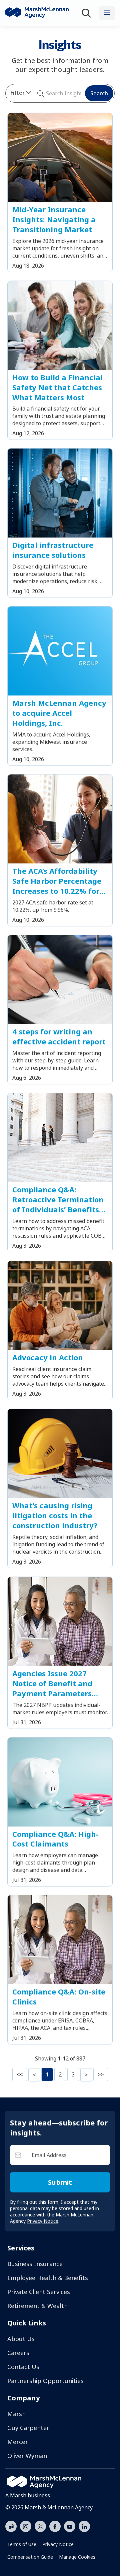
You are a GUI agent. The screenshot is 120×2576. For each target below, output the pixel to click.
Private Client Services (39, 2292)
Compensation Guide (30, 2557)
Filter (17, 93)
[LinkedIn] (84, 2526)
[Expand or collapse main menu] (107, 13)
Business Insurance (35, 2264)
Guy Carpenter (28, 2428)
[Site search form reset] (45, 93)
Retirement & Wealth (37, 2306)
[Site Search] (88, 13)
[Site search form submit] (38, 93)
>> (101, 2074)
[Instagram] (26, 2527)
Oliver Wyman (27, 2456)
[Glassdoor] (11, 2527)
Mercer (18, 2442)
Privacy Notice (58, 2544)
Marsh (16, 2414)
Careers (18, 2353)
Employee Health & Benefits (48, 2278)
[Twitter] (40, 2526)
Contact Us (23, 2367)
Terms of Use (22, 2544)
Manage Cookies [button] (77, 2557)
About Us (21, 2339)
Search (99, 93)
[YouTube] (70, 2526)
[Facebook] (55, 2526)
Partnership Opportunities (45, 2381)
